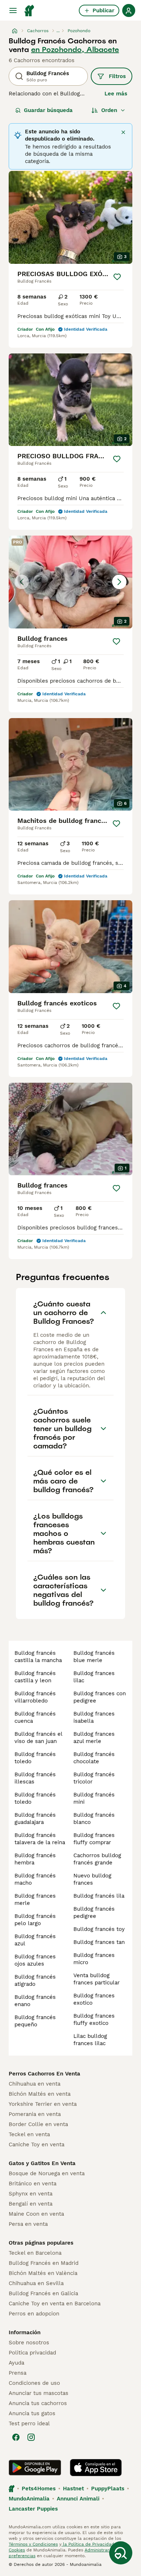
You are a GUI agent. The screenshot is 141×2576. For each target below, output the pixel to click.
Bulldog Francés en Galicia (43, 2293)
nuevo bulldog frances (92, 1879)
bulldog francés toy (99, 1929)
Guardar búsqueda (48, 110)
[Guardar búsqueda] (121, 2553)
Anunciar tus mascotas (39, 2393)
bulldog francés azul (35, 1940)
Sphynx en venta (31, 2194)
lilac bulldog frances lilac (90, 2040)
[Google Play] (35, 2468)
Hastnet (73, 2489)
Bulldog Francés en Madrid (44, 2263)
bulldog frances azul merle (94, 1738)
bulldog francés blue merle (94, 1657)
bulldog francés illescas (35, 1778)
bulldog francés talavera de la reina (40, 1839)
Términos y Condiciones (33, 2544)
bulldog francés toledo (35, 1758)
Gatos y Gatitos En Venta (42, 2163)
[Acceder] (129, 10)
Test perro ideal (29, 2423)
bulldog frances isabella (94, 1717)
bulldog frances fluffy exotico (94, 2019)
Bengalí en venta (31, 2204)
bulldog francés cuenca (35, 1717)
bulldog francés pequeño (35, 2021)
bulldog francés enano (35, 2001)
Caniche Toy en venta (37, 2144)
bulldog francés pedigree (94, 1912)
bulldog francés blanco (94, 1819)
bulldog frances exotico (94, 1999)
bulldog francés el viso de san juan (38, 1738)
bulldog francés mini (94, 1798)
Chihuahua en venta (35, 2084)
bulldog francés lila (99, 1896)
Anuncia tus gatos (32, 2413)
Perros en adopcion (34, 2314)
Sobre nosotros (29, 2343)
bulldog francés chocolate (94, 1758)
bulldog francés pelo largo (35, 1920)
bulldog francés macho (35, 1879)
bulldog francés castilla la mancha (38, 1657)
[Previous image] (22, 582)
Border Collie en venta (38, 2124)
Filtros (117, 76)
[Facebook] (16, 2437)
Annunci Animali (78, 2499)
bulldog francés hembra (35, 1859)
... (58, 31)
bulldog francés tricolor (94, 1778)
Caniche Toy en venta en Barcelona (55, 2304)
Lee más (116, 94)
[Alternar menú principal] (13, 10)
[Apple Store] (96, 2468)
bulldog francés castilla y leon (35, 1677)
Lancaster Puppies (33, 2509)
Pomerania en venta (35, 2114)
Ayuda (16, 2363)
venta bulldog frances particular (97, 1979)
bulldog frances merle (35, 1899)
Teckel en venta (29, 2134)
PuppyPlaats (108, 2489)
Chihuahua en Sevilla (36, 2283)
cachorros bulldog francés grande (97, 1859)
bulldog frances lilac (94, 1677)
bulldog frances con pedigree (100, 1697)
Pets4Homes (39, 2489)
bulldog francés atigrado (35, 1980)
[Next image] (119, 582)
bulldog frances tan (99, 1942)
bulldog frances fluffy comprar (94, 1839)
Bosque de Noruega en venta (47, 2173)
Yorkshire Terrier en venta (43, 2104)
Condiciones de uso (34, 2383)
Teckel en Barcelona (35, 2253)
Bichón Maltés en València (43, 2273)
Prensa (18, 2373)
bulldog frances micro (94, 1959)
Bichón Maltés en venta (40, 2094)
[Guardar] (117, 277)
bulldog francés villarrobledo (35, 1697)
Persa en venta (28, 2224)
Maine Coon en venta (36, 2214)
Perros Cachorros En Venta (44, 2074)
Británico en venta (33, 2184)
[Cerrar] (123, 132)
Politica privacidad (32, 2353)
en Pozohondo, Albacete (75, 50)
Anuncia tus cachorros (38, 2403)
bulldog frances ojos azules (35, 1960)
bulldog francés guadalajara (35, 1819)
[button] (70, 582)
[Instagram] (31, 2437)
